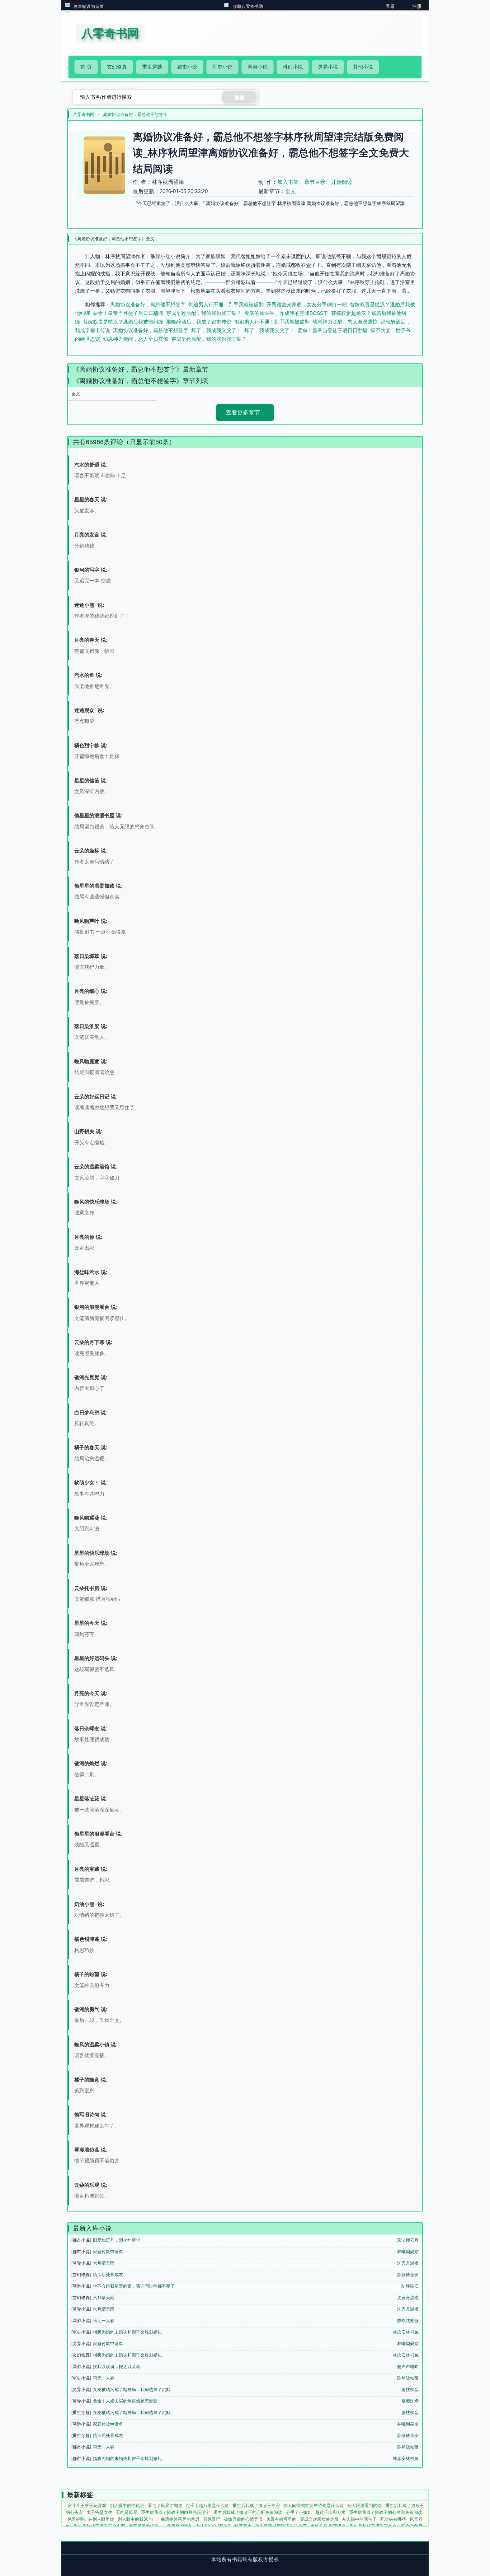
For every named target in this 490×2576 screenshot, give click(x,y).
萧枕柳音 (410, 2390)
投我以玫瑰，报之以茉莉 (117, 2367)
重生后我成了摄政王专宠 (256, 2506)
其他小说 (363, 67)
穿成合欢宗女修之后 (319, 2519)
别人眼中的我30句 (135, 2519)
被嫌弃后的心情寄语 (243, 2519)
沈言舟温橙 (408, 2263)
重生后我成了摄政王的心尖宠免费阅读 (386, 2512)
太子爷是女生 (99, 2512)
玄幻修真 (117, 67)
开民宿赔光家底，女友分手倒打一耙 (307, 304)
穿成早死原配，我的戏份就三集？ (204, 313)
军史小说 (222, 67)
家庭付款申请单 (108, 2252)
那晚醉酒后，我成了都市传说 (199, 322)
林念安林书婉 (406, 2332)
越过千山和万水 (330, 2512)
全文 (291, 191)
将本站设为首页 (89, 6)
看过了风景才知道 (165, 2506)
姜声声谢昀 (408, 2367)
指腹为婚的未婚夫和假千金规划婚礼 (127, 2332)
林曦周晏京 (408, 2252)
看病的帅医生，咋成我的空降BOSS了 (286, 313)
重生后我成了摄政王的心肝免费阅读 (248, 2512)
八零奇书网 (84, 115)
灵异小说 (328, 67)
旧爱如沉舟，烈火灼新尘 (117, 2240)
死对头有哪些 (393, 2519)
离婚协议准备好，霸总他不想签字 (135, 115)
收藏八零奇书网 (248, 6)
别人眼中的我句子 (359, 2519)
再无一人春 (104, 2321)
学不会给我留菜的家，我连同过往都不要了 (134, 2286)
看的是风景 (127, 2512)
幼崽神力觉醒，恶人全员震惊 (345, 322)
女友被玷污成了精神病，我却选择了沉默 (132, 2390)
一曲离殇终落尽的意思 (178, 2519)
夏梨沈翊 (410, 2401)
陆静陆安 (410, 2286)
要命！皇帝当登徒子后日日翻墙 (128, 313)
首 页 (86, 67)
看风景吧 (212, 2519)
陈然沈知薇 (408, 2321)
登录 (390, 6)
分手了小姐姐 (299, 2512)
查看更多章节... (245, 412)
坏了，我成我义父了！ (216, 330)
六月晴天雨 (104, 2263)
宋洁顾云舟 (408, 2240)
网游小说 (258, 67)
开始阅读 (342, 182)
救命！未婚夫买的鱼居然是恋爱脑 (125, 2401)
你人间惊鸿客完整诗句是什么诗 (314, 2506)
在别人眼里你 (101, 2519)
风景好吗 (76, 2519)
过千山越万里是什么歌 (207, 2506)
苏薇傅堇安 (408, 2275)
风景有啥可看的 (281, 2519)
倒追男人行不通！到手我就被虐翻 (226, 304)
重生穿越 (152, 67)
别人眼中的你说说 (127, 2506)
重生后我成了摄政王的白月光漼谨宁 (175, 2512)
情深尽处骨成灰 (108, 2275)
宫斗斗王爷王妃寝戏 (87, 2506)
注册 (417, 6)
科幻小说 (293, 67)
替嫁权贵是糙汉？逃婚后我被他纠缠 (123, 322)
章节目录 (315, 182)
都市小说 (187, 67)
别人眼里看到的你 (364, 2506)
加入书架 (288, 182)
